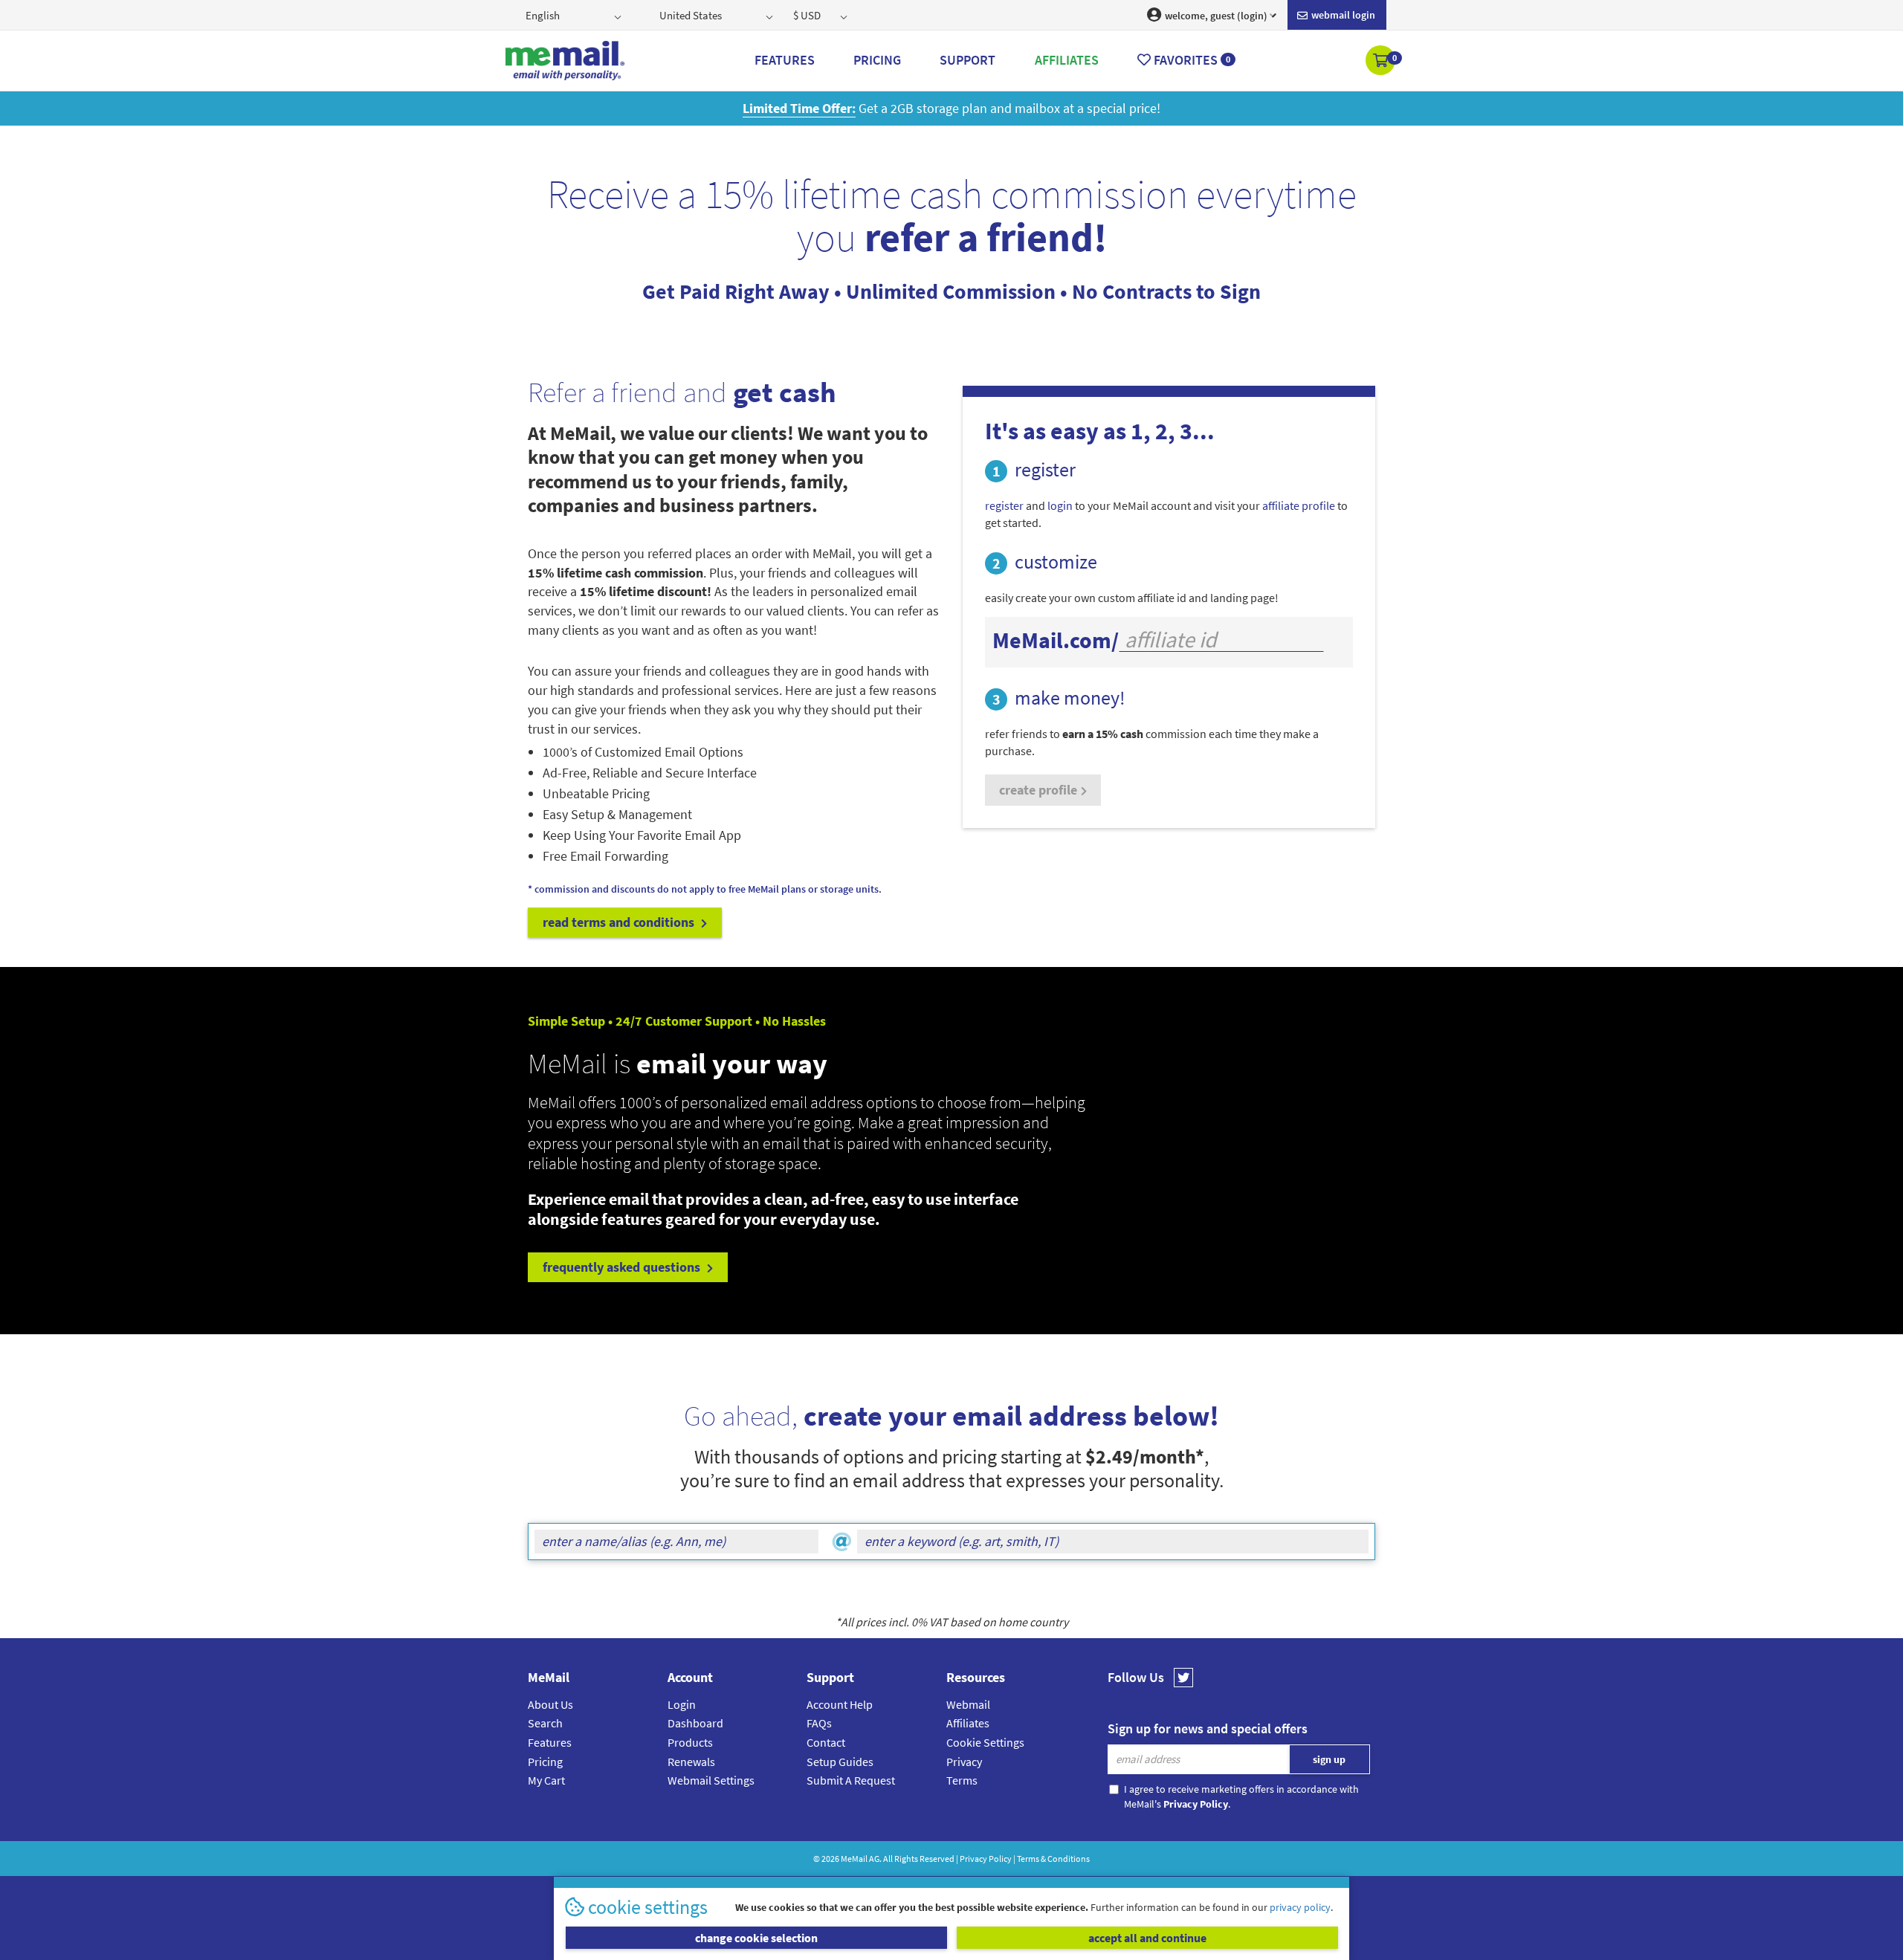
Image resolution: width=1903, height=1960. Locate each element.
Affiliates (968, 1723)
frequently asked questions (623, 1267)
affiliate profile (1299, 505)
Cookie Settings (985, 1742)
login (1060, 505)
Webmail (968, 1704)
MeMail (854, 1859)
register (1004, 505)
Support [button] (967, 60)
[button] (1382, 62)
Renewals (691, 1762)
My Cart (546, 1780)
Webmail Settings (711, 1780)
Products (690, 1742)
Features (550, 1742)
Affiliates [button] (1067, 60)
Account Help (840, 1704)
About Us (550, 1704)
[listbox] (575, 15)
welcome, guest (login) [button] (1215, 16)
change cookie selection (756, 1938)
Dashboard (695, 1723)
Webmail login (1342, 15)
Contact (826, 1742)
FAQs (819, 1723)
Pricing (545, 1762)
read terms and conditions (620, 922)
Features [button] (785, 60)
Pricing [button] (877, 60)
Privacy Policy (986, 1859)
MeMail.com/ (1056, 640)
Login (682, 1704)
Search (545, 1723)
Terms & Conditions (1053, 1859)
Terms (962, 1780)
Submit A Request (851, 1780)
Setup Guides (840, 1762)
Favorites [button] (1190, 60)
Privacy (964, 1762)
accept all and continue (1147, 1938)
